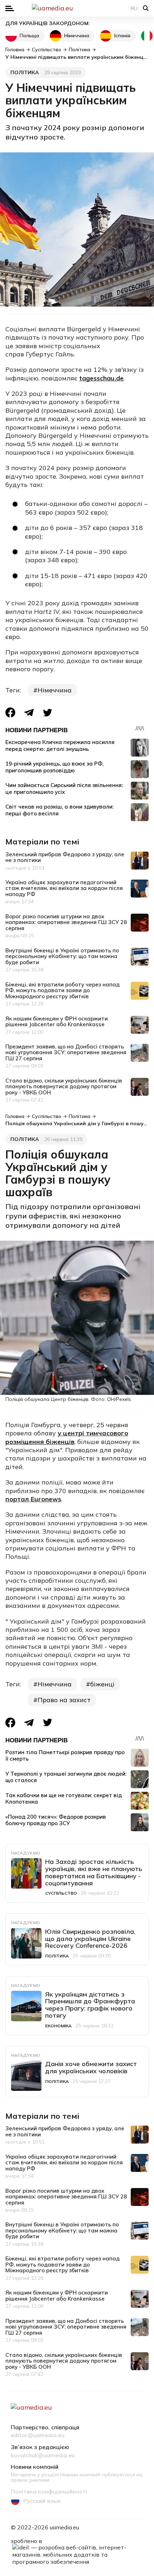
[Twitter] (48, 713)
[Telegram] (29, 713)
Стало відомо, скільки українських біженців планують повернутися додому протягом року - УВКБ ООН (64, 1086)
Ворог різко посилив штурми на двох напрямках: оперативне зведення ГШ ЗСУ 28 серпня (66, 922)
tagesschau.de (101, 378)
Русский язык (42, 2501)
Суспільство (61, 1893)
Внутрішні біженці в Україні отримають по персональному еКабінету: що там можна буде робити (62, 956)
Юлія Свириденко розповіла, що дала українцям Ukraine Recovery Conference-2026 (90, 1939)
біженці (102, 1684)
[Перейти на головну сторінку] (77, 8)
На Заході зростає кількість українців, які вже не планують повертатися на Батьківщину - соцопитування (94, 1872)
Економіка (58, 2026)
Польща (29, 35)
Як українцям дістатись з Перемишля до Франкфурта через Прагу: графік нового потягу (90, 2005)
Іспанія (122, 35)
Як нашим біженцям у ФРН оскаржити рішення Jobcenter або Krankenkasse (57, 1022)
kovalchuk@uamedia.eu (43, 2456)
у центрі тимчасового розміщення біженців (67, 1437)
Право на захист (64, 1700)
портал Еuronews (33, 1499)
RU (134, 8)
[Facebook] (10, 712)
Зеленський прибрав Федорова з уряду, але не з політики (65, 857)
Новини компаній (35, 2467)
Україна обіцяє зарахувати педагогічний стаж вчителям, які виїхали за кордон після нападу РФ (64, 888)
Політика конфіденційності (49, 2492)
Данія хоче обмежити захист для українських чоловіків (91, 2067)
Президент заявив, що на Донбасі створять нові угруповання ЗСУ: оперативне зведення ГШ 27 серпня (66, 1052)
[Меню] (10, 8)
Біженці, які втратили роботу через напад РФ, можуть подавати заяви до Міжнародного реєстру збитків (62, 990)
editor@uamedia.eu (38, 2435)
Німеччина (77, 35)
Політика (25, 72)
